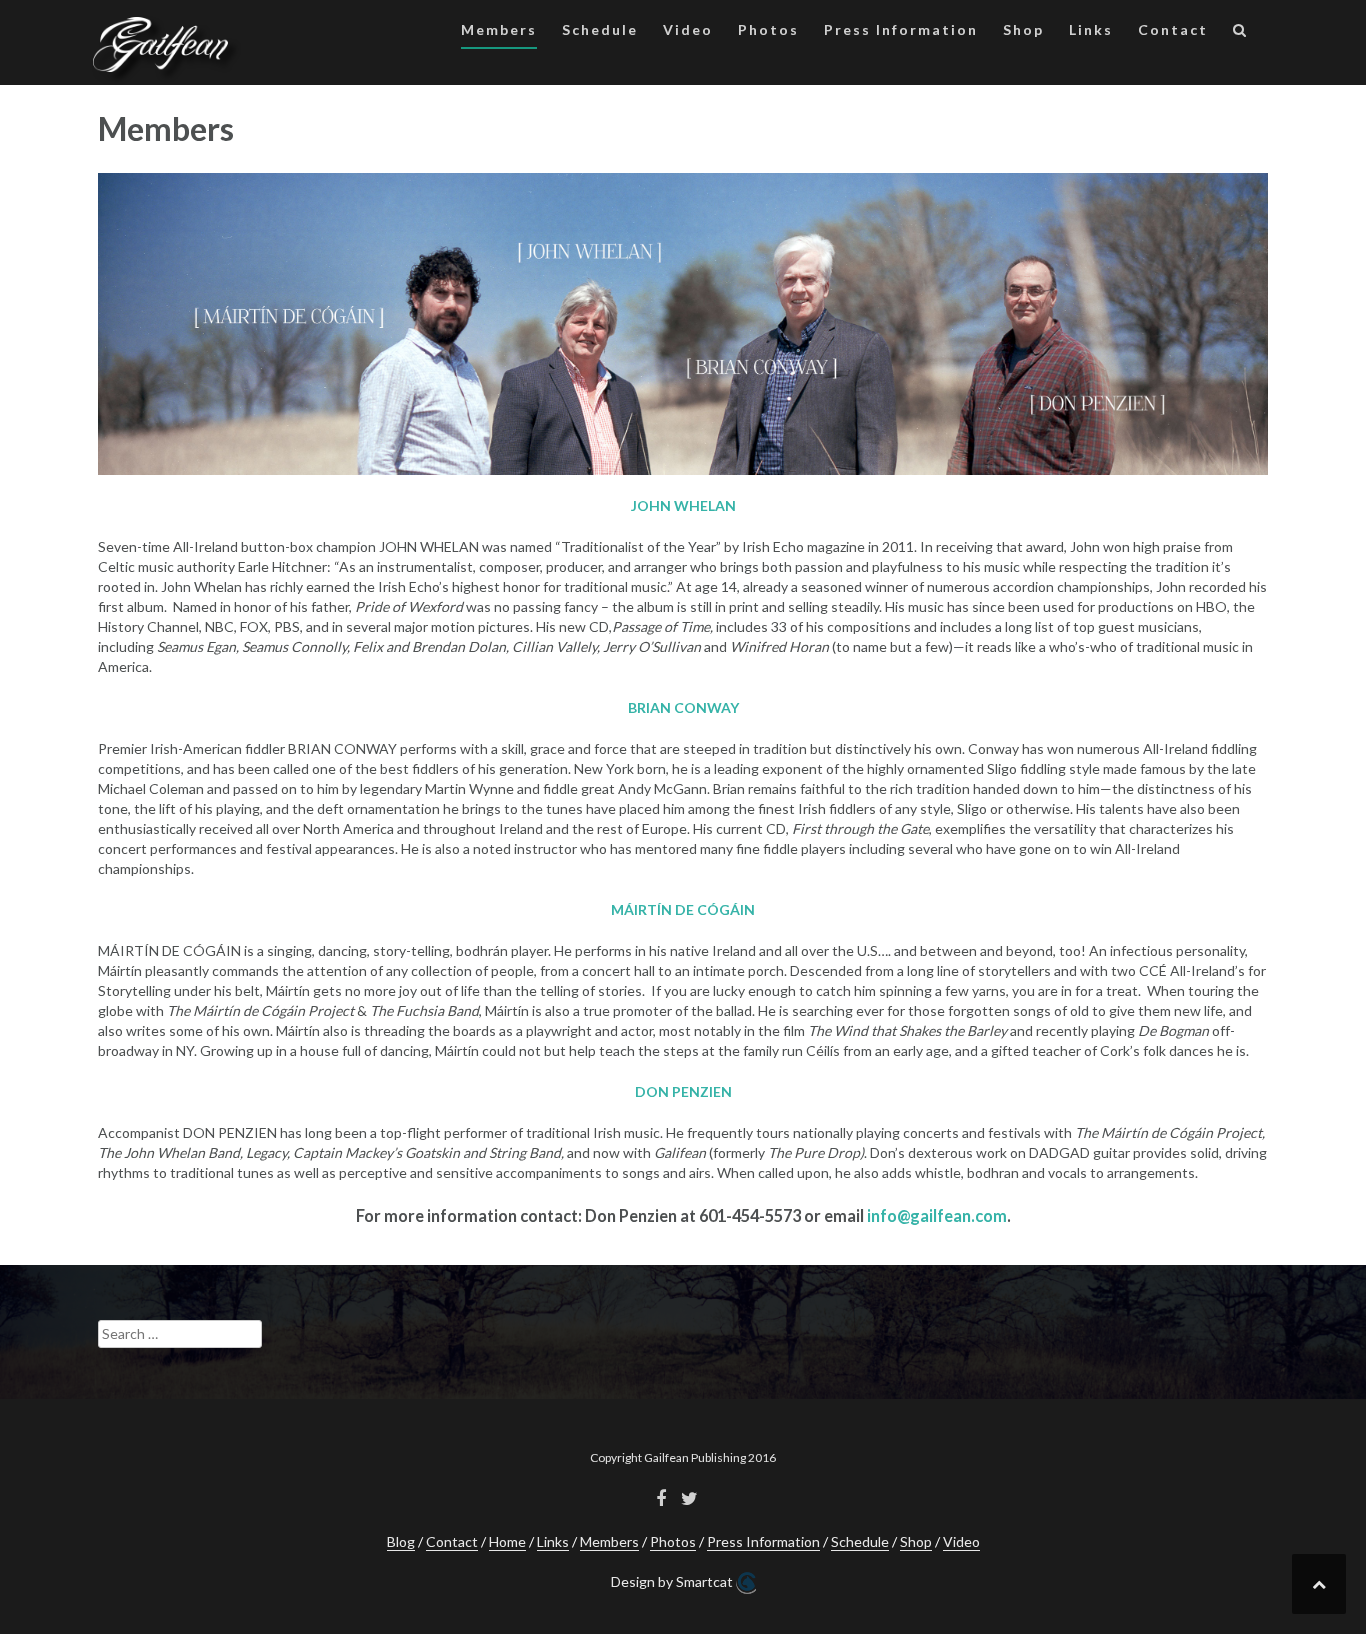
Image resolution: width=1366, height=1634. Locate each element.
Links (1091, 29)
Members (499, 29)
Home (507, 1541)
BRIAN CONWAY (683, 707)
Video (688, 29)
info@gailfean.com (937, 1215)
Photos (768, 29)
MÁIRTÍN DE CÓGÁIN (683, 909)
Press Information (901, 29)
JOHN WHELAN (683, 505)
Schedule (600, 29)
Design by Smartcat (673, 1581)
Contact (1173, 29)
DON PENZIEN (683, 1091)
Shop (1023, 29)
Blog (401, 1541)
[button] (1240, 33)
